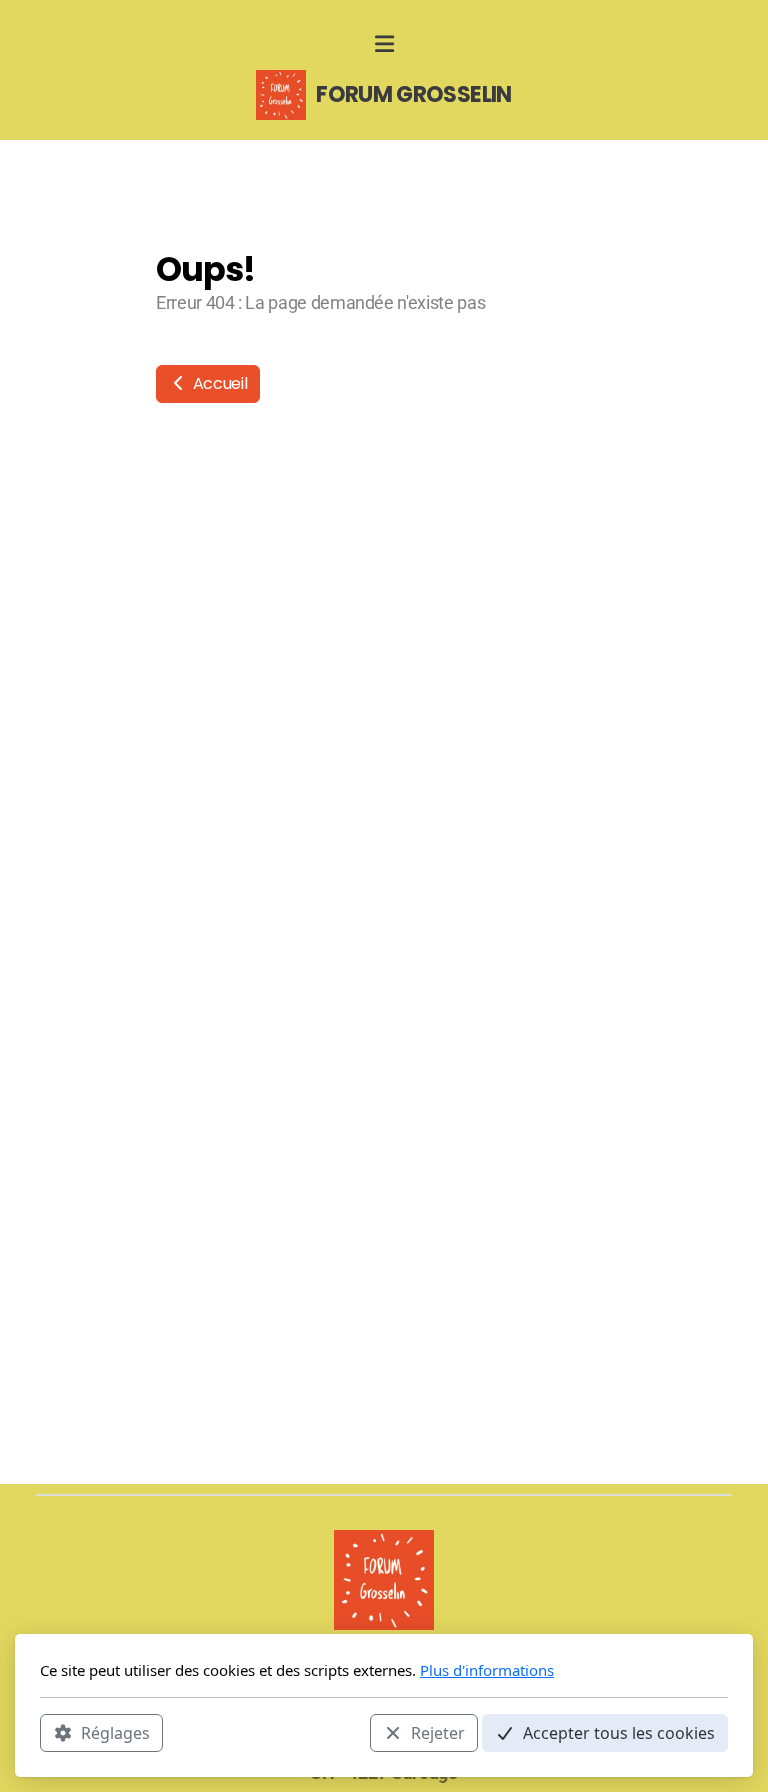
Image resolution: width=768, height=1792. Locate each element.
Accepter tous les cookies (619, 1733)
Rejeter (438, 1733)
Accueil (218, 383)
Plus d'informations (487, 1670)
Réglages (115, 1733)
